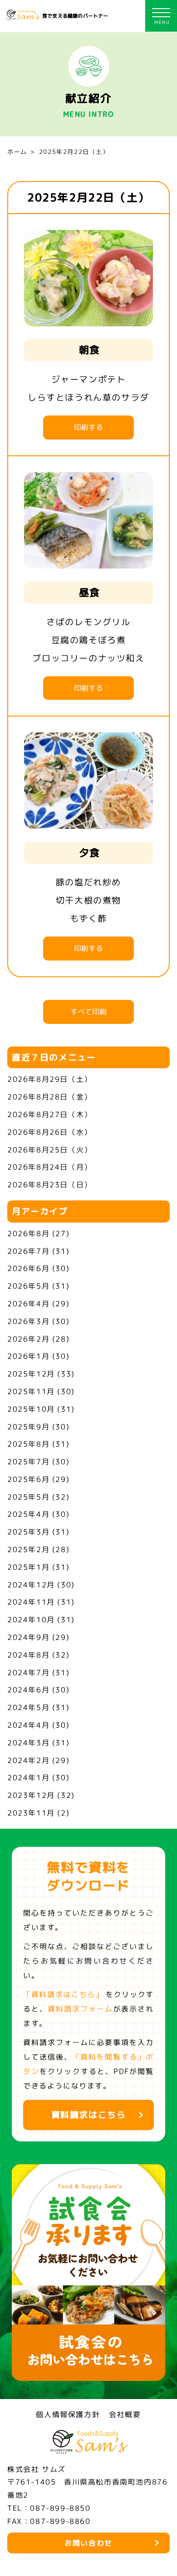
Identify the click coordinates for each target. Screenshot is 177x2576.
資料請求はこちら (89, 2115)
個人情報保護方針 (68, 2414)
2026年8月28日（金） (50, 1097)
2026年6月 (28, 1268)
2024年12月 (31, 1585)
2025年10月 (31, 1409)
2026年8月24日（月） (50, 1167)
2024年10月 (31, 1620)
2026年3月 (28, 1321)
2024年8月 (28, 1655)
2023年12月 (31, 1795)
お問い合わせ (88, 2543)
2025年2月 (28, 1549)
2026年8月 (28, 1233)
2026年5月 (28, 1286)
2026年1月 (28, 1356)
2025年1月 (28, 1567)
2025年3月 (28, 1532)
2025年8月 (28, 1444)
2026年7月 (28, 1251)
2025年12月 (31, 1374)
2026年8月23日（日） (50, 1185)
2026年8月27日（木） (50, 1114)
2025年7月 (28, 1462)
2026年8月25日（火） (50, 1150)
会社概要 (125, 2414)
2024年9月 (28, 1637)
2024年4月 (28, 1725)
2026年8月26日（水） (50, 1132)
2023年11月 (31, 1813)
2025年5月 (28, 1497)
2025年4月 (28, 1514)
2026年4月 (28, 1304)
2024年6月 (28, 1690)
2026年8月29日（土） (50, 1079)
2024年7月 (28, 1673)
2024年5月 (28, 1707)
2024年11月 (31, 1602)
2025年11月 (31, 1391)
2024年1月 (28, 1778)
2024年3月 (28, 1743)
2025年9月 (28, 1427)
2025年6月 (28, 1479)
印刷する (88, 427)
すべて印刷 (88, 1012)
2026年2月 (28, 1339)
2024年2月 (28, 1760)
